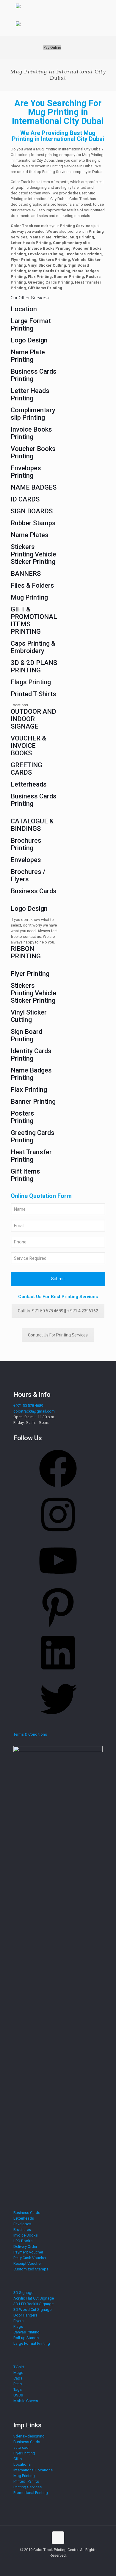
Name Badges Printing (31, 1074)
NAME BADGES (34, 487)
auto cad (21, 2447)
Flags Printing (31, 682)
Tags (18, 2389)
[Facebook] (58, 1489)
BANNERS (26, 574)
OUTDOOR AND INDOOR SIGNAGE (33, 719)
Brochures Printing (26, 844)
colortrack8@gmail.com (34, 1411)
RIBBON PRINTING (26, 952)
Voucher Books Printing (33, 452)
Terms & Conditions (30, 1734)
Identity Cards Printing (31, 1055)
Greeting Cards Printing (33, 1136)
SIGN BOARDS (32, 511)
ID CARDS (25, 499)
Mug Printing (29, 597)
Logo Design (29, 340)
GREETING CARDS (26, 769)
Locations (22, 2464)
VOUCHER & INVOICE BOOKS (28, 746)
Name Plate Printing (28, 356)
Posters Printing (22, 1117)
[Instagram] (58, 1535)
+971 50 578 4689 (28, 1406)
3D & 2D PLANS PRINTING (34, 666)
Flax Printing (29, 1090)
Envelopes (26, 860)
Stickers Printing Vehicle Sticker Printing (33, 554)
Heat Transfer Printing (31, 1156)
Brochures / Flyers (28, 875)
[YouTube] (58, 1582)
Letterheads (29, 784)
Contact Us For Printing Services (58, 1335)
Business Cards (34, 891)
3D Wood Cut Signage (32, 2310)
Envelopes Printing (26, 472)
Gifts (18, 2459)
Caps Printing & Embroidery (33, 647)
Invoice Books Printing (31, 433)
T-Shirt (19, 2367)
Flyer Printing (30, 974)
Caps (18, 2378)
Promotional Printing (31, 2493)
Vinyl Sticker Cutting (29, 1016)
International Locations (33, 2470)
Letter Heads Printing (30, 394)
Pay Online (52, 47)
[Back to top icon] (58, 2538)
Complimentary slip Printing (33, 414)
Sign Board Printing (26, 1035)
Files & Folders (32, 585)
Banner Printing (33, 1101)
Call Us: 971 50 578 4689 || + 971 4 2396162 (58, 1311)
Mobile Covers (26, 2401)
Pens (18, 2384)
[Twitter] (58, 1720)
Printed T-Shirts (33, 694)
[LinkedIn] (58, 1674)
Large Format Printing (31, 325)
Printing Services (28, 2487)
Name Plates (30, 535)
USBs (18, 2395)
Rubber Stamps (33, 523)
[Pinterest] (58, 1628)
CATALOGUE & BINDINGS (32, 825)
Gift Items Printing (25, 1175)
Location (24, 309)
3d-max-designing (29, 2436)
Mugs (18, 2373)
